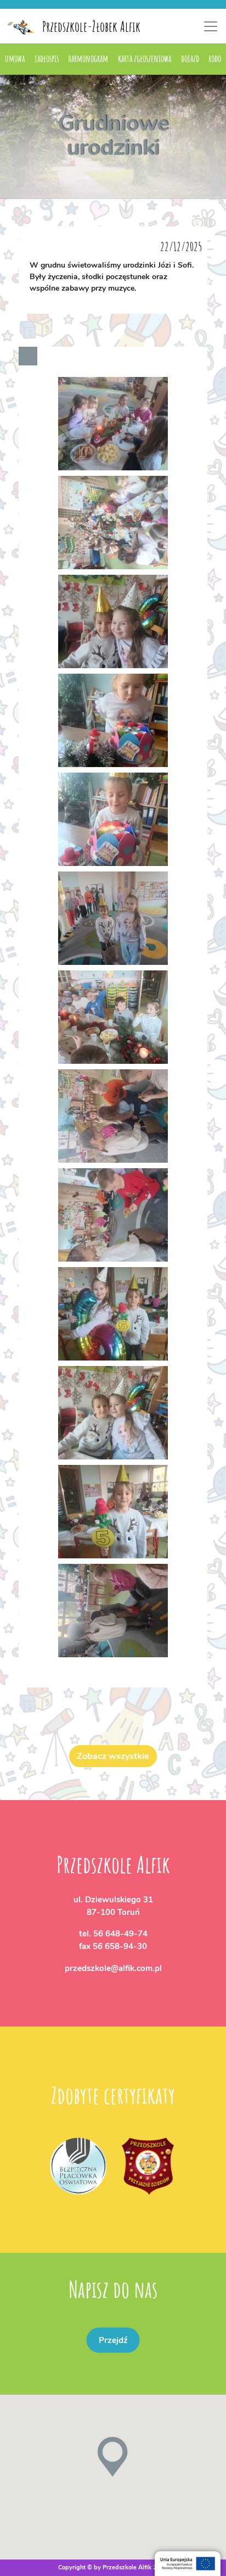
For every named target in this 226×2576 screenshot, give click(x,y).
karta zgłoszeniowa (145, 58)
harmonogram (88, 58)
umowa (15, 58)
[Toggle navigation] (211, 26)
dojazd (190, 58)
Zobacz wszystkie (113, 1756)
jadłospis (47, 58)
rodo (215, 58)
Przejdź (113, 2340)
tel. (113, 1934)
